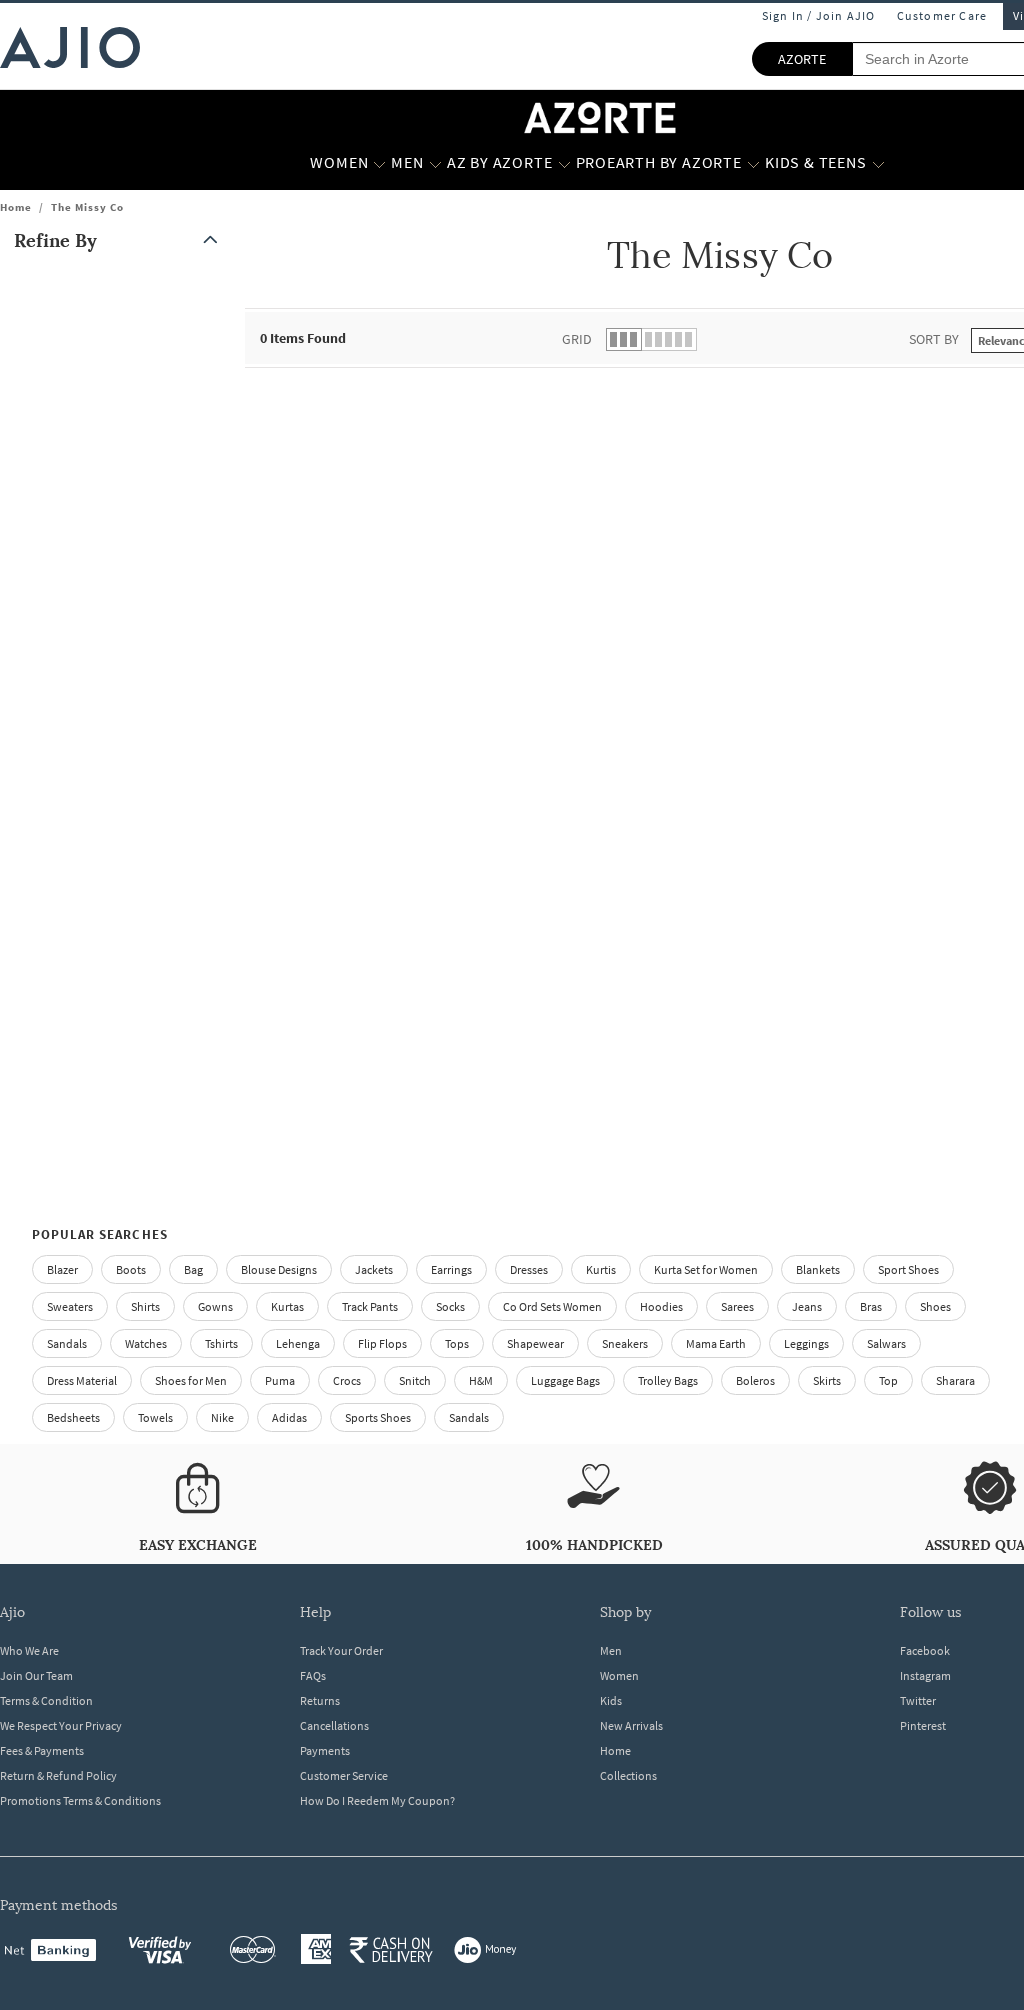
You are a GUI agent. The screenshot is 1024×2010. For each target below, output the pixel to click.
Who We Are (29, 1650)
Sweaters (70, 1306)
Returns (320, 1700)
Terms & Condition (46, 1700)
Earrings (451, 1269)
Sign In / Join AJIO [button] (819, 15)
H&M (481, 1380)
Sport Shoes (908, 1269)
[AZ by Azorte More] (564, 163)
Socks (450, 1306)
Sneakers (625, 1343)
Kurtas (287, 1306)
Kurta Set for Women (706, 1269)
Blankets (818, 1269)
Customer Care (942, 15)
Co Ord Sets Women (552, 1306)
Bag (193, 1269)
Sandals (67, 1343)
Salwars (886, 1343)
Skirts (827, 1380)
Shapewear (535, 1343)
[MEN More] (435, 163)
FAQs (313, 1675)
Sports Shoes (378, 1417)
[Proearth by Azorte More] (753, 163)
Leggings (806, 1343)
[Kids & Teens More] (878, 163)
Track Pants (370, 1306)
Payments (325, 1750)
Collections (628, 1775)
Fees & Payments (42, 1750)
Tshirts (221, 1343)
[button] (120, 240)
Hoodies (661, 1306)
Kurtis (601, 1269)
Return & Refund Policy (58, 1775)
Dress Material (82, 1380)
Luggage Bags (565, 1380)
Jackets (374, 1269)
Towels (155, 1417)
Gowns (215, 1306)
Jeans (807, 1306)
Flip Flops (382, 1343)
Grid (577, 339)
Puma (280, 1380)
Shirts (145, 1306)
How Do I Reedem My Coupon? (377, 1800)
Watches (146, 1343)
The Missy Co (87, 207)
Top (888, 1380)
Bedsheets (73, 1417)
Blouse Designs (279, 1269)
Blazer (62, 1269)
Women (619, 1675)
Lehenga (298, 1343)
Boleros (755, 1380)
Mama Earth (716, 1343)
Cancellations (334, 1725)
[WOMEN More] (379, 163)
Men (611, 1650)
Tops (457, 1343)
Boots (131, 1269)
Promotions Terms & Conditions (80, 1800)
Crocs (347, 1380)
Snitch (415, 1380)
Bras (871, 1306)
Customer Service (344, 1775)
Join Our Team (36, 1675)
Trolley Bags (668, 1380)
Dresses (529, 1269)
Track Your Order (341, 1650)
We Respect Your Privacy (61, 1725)
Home (16, 207)
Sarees (737, 1306)
